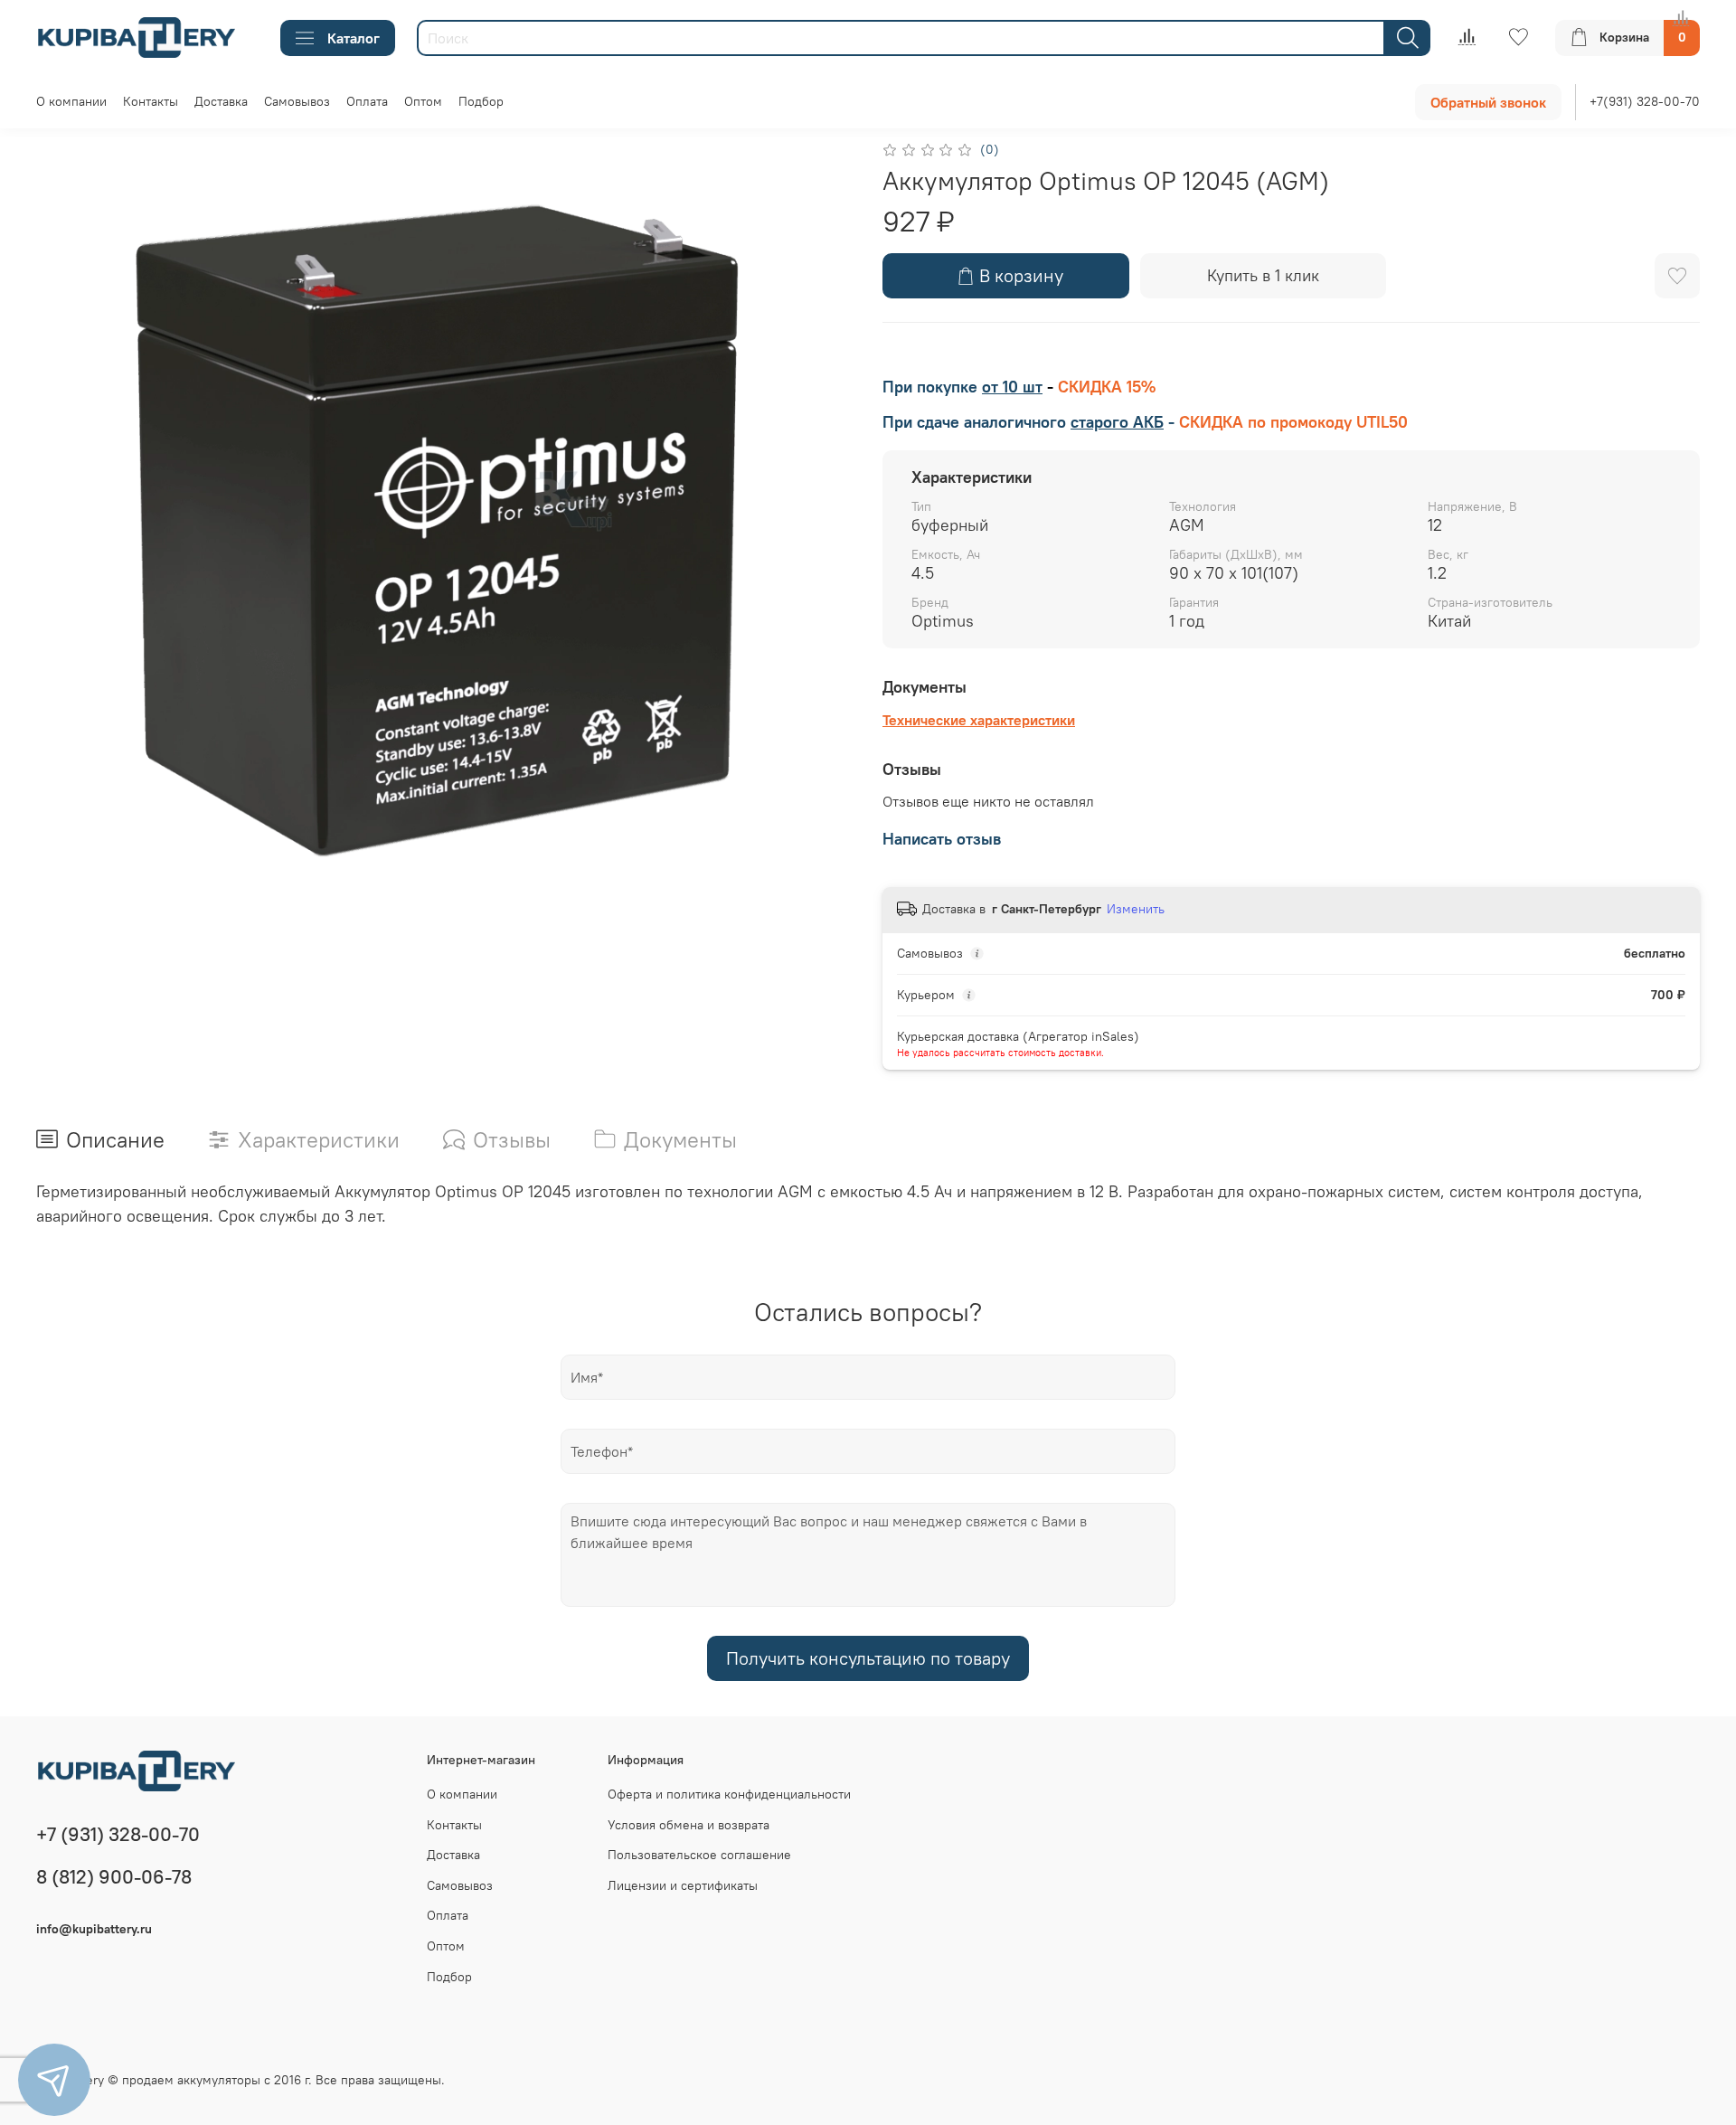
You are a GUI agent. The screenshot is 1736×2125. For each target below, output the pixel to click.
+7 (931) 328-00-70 (118, 1834)
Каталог (354, 38)
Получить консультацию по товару (868, 1658)
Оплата (367, 101)
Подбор (481, 101)
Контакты (151, 101)
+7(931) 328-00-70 (1645, 101)
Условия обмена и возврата (689, 1825)
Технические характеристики (979, 720)
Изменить (1136, 909)
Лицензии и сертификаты (683, 1885)
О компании (71, 101)
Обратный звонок (1488, 102)
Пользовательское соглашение (699, 1855)
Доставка (221, 101)
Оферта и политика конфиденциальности (729, 1794)
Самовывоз (297, 101)
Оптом (423, 101)
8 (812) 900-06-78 (114, 1877)
